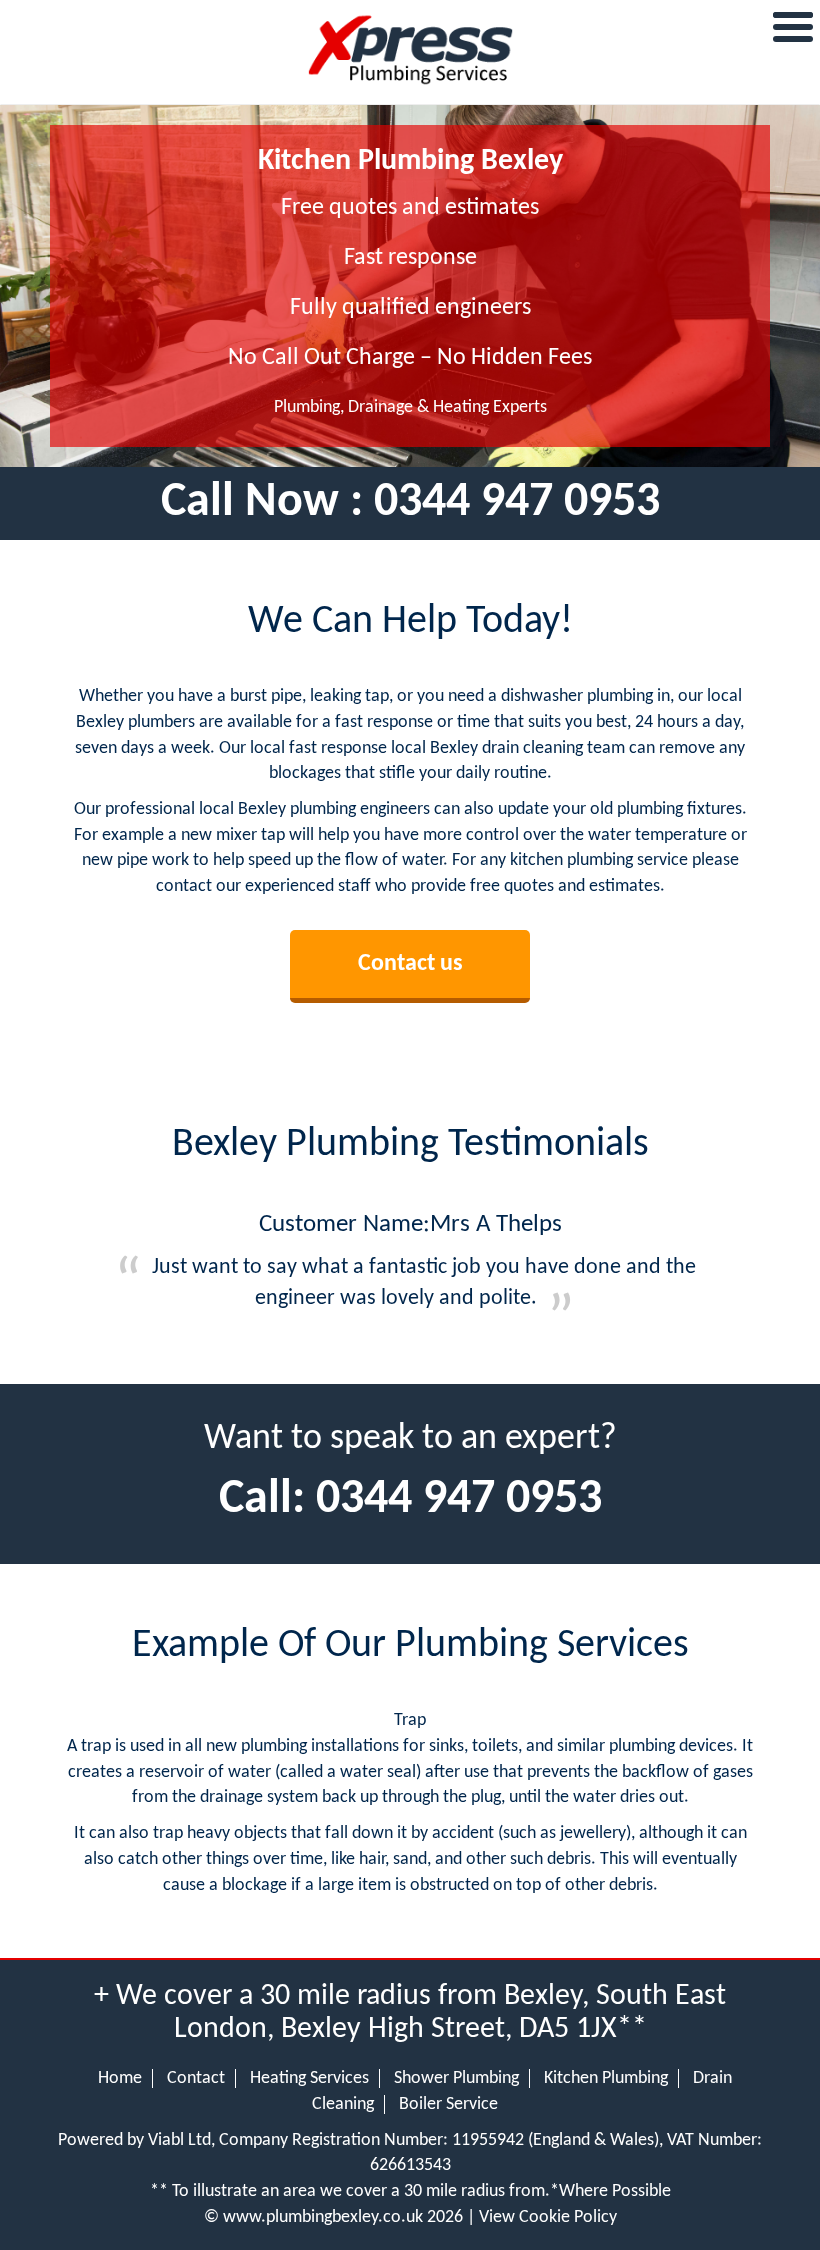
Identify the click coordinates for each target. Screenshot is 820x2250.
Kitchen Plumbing (606, 2078)
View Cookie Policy (548, 2217)
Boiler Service (448, 2104)
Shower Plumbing (456, 2078)
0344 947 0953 (517, 503)
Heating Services (309, 2078)
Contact (196, 2078)
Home (120, 2078)
